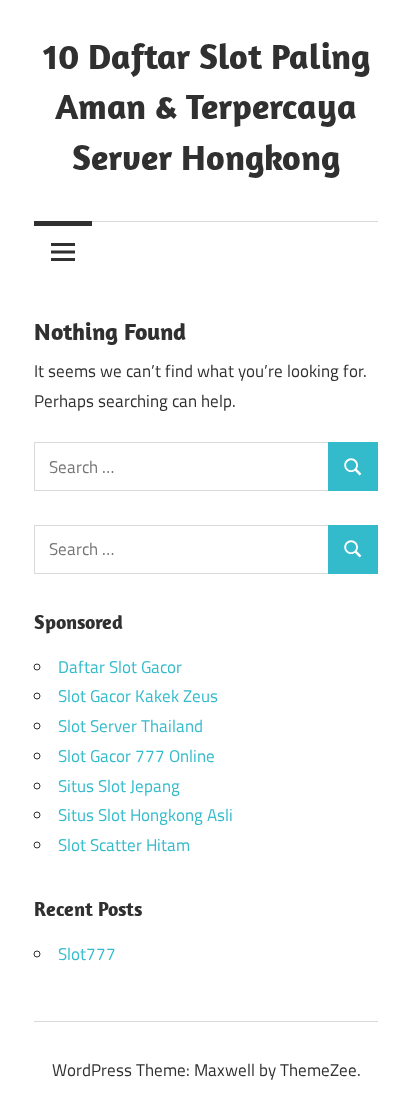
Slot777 (87, 954)
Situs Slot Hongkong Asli (145, 815)
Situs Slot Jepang (119, 786)
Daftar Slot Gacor (120, 667)
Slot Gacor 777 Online (136, 756)
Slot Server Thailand (130, 726)
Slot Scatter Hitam (124, 845)
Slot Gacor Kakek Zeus (138, 696)
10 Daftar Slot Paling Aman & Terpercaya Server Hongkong (206, 106)
